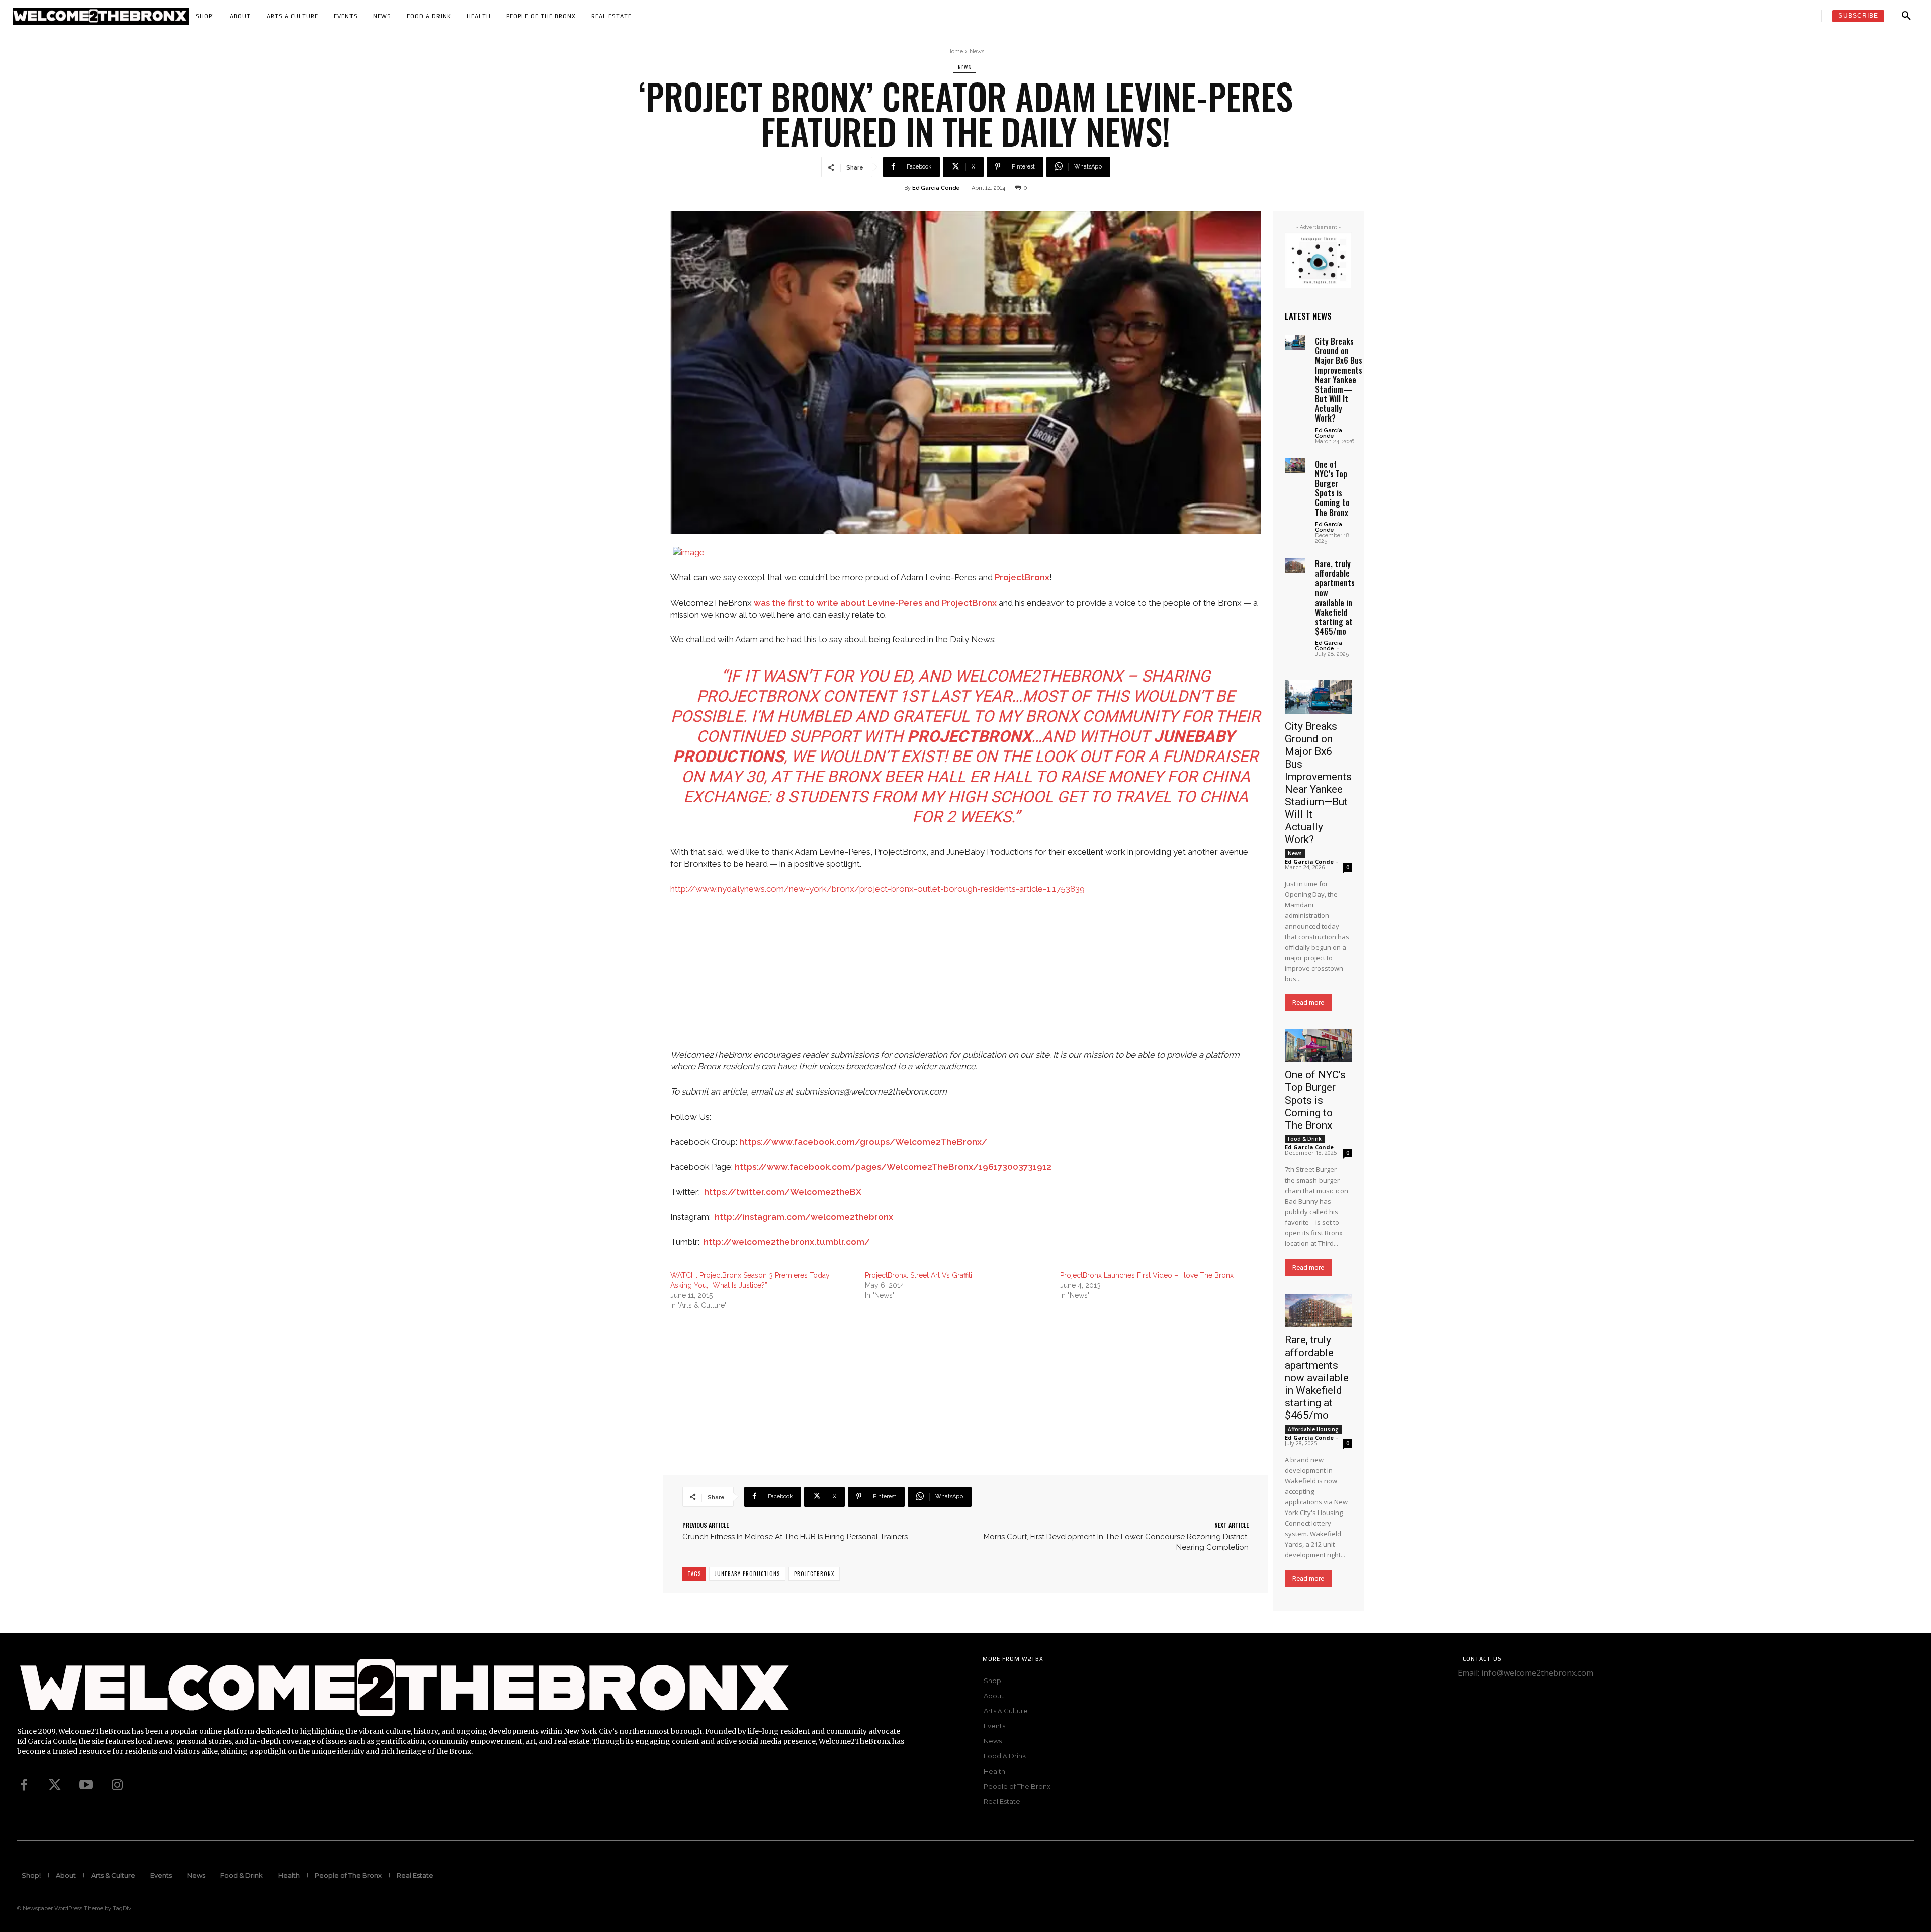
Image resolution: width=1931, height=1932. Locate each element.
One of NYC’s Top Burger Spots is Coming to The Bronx (1332, 488)
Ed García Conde (936, 188)
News (977, 52)
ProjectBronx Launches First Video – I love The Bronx (1147, 1275)
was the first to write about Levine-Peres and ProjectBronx (875, 603)
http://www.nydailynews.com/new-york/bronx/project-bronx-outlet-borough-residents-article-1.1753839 (877, 889)
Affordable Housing (1313, 1429)
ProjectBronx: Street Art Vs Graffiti (918, 1275)
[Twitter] (55, 1785)
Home (955, 52)
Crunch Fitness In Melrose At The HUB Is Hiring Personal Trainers (795, 1537)
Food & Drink (1305, 1139)
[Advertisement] (965, 979)
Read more (1308, 1003)
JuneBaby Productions (747, 1574)
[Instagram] (117, 1785)
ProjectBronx (1022, 577)
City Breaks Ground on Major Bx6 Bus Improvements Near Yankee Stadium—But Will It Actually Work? (1339, 380)
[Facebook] (24, 1785)
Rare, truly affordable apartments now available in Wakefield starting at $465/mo (1335, 598)
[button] (1906, 16)
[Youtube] (86, 1785)
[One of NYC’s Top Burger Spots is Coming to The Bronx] (1295, 466)
